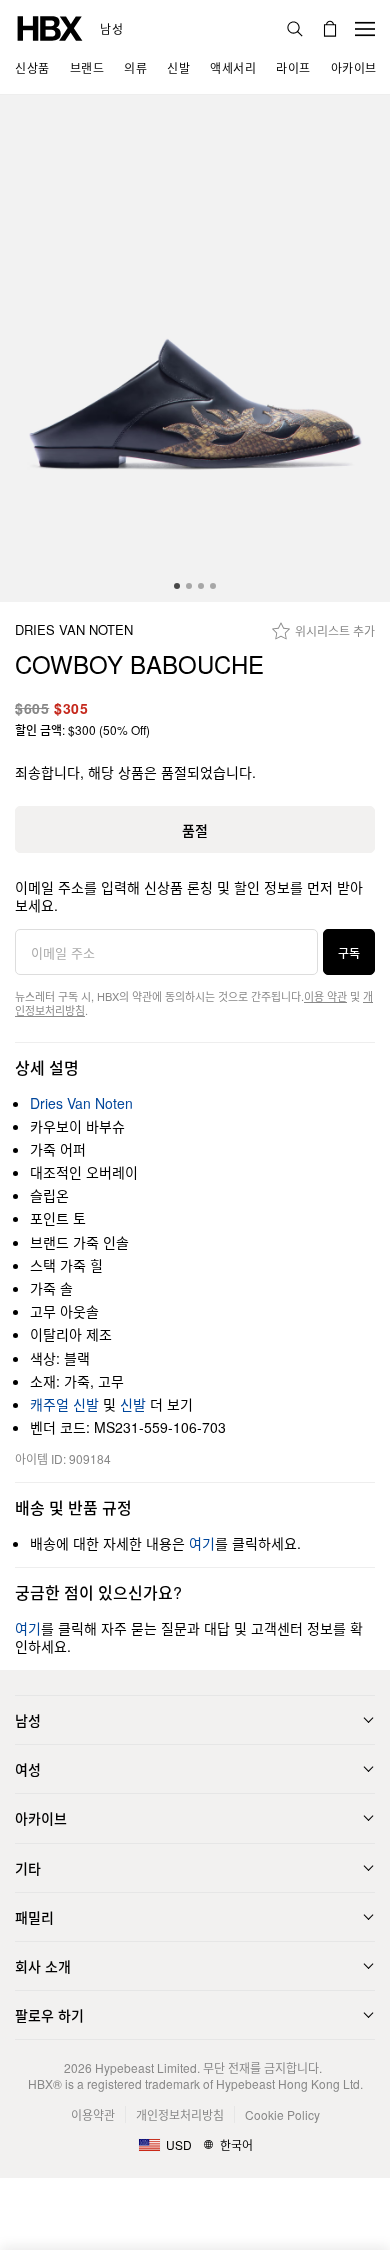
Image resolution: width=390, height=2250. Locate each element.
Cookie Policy (282, 2114)
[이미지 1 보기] (195, 348)
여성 (28, 1769)
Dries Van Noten (74, 630)
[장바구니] (330, 29)
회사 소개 (43, 1966)
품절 (195, 830)
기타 (28, 1868)
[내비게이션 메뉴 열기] (365, 29)
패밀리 (34, 1917)
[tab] (177, 586)
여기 (202, 1543)
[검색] (295, 29)
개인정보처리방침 (180, 2114)
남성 (111, 29)
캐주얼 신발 (64, 1404)
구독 (349, 952)
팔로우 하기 (49, 2015)
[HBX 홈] (50, 26)
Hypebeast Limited (146, 2067)
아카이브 (41, 1818)
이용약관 (93, 2114)
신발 (133, 1404)
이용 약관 (325, 996)
